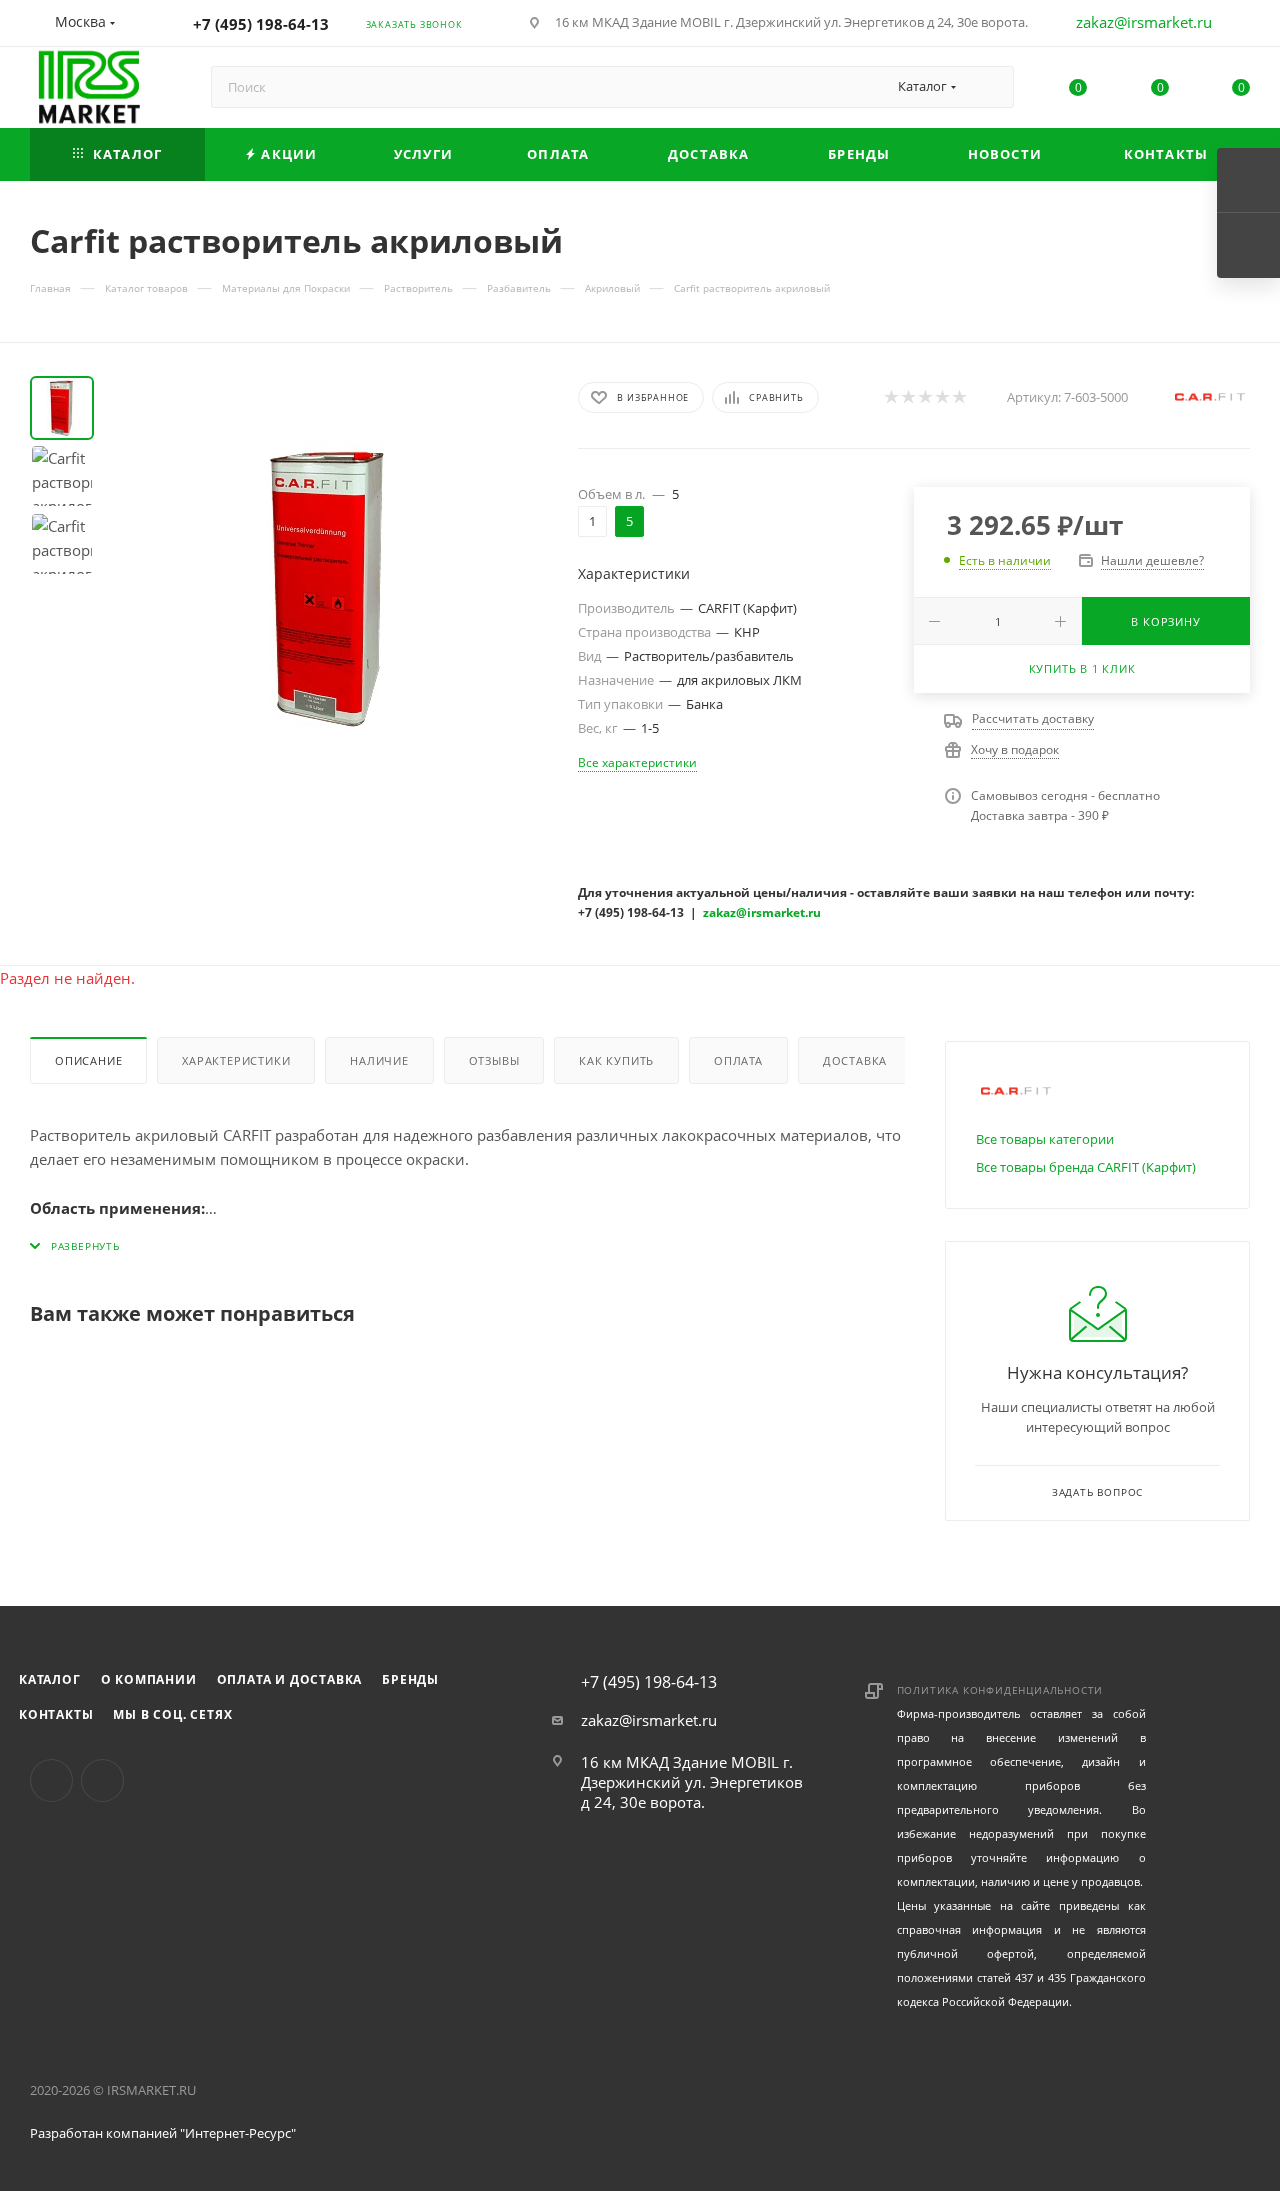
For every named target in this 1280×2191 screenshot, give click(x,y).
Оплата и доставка (290, 1679)
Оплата (738, 1060)
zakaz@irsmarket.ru (1144, 22)
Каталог (50, 1679)
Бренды (410, 1679)
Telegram (102, 1780)
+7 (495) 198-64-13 (261, 24)
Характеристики (236, 1060)
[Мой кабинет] (1241, 26)
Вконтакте (51, 1780)
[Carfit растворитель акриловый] (330, 588)
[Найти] (989, 87)
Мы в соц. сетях (172, 1714)
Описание (88, 1060)
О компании (149, 1679)
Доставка (855, 1060)
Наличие (379, 1060)
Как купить (616, 1060)
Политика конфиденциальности (1000, 1690)
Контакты (56, 1714)
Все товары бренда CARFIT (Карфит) (1086, 1167)
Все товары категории (1045, 1139)
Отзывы (494, 1060)
